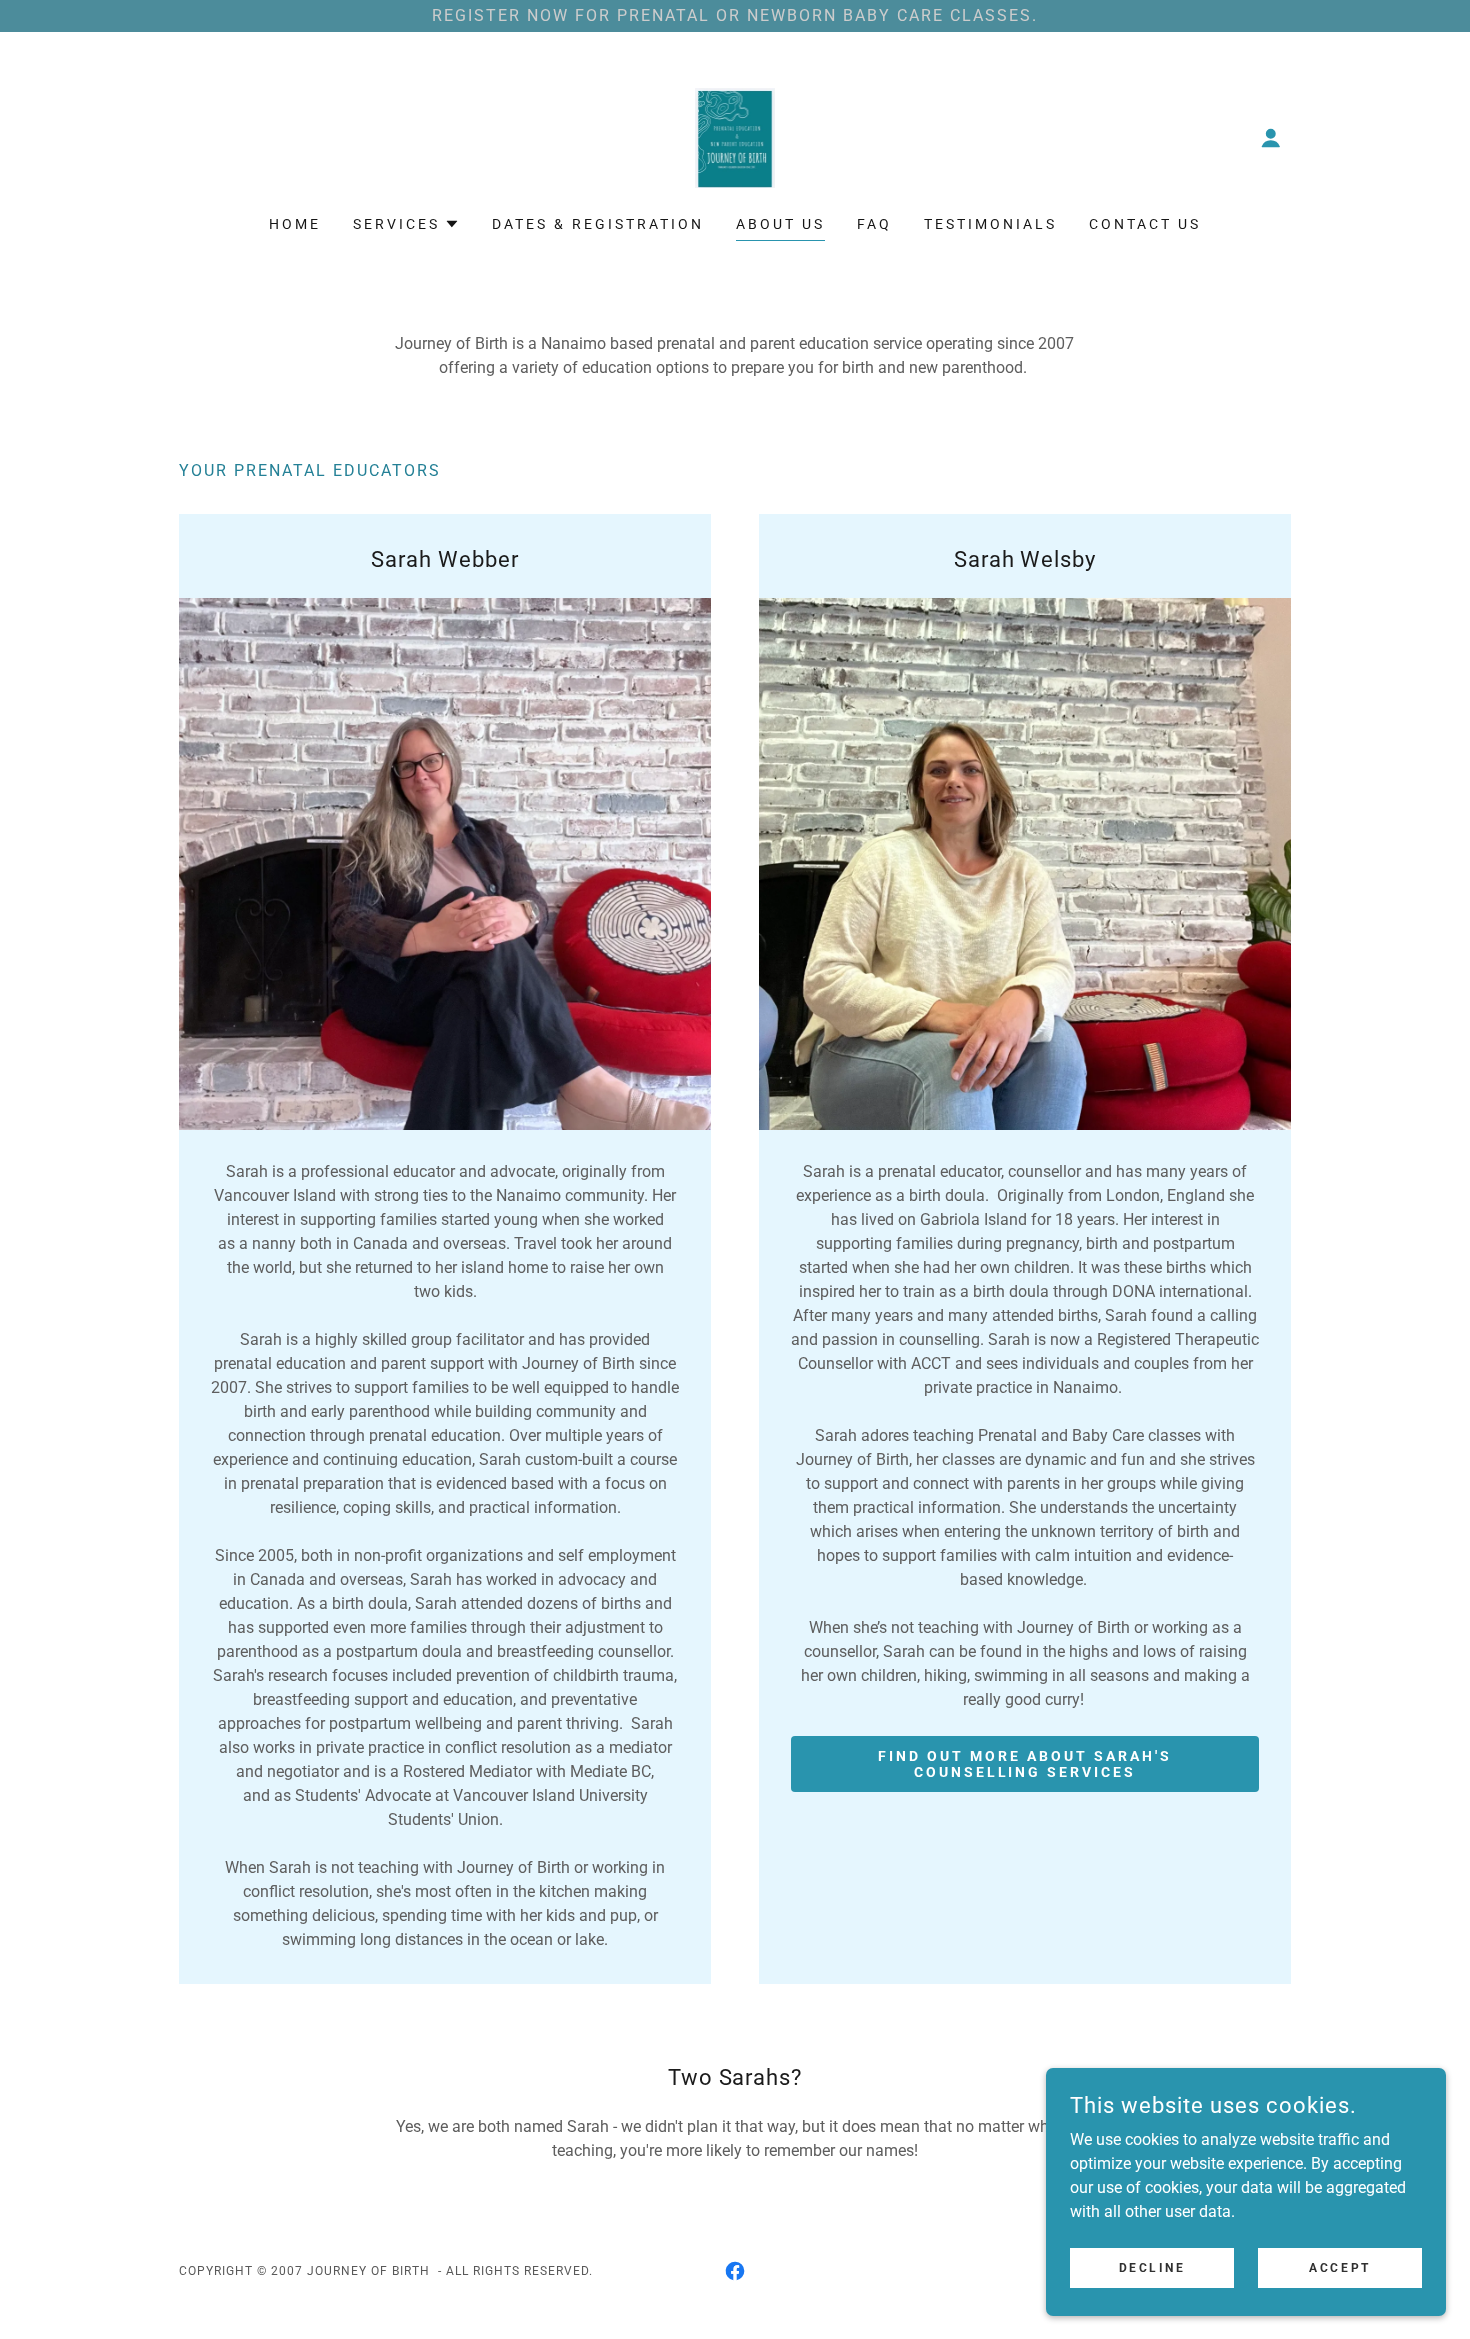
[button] (1271, 138)
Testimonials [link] (990, 224)
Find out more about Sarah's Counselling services (1025, 1764)
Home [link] (295, 224)
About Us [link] (780, 224)
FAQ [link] (874, 224)
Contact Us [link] (1145, 224)
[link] (735, 136)
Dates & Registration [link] (598, 224)
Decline (1152, 2267)
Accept (1339, 2267)
